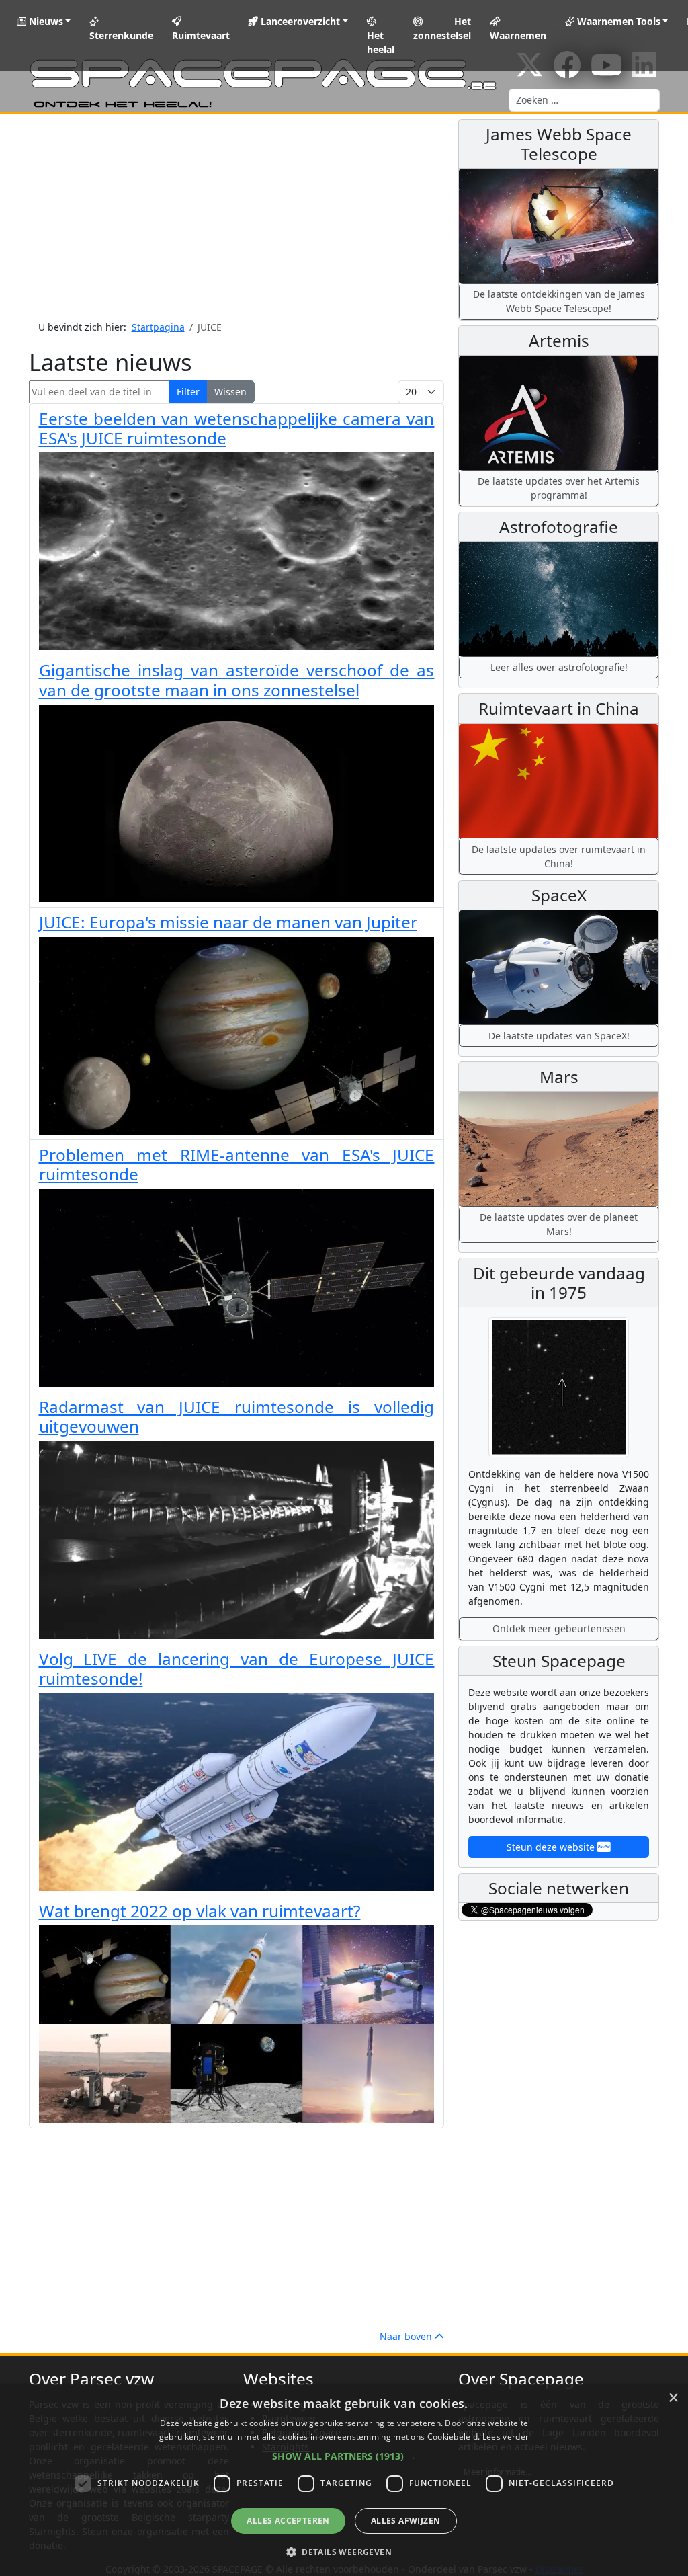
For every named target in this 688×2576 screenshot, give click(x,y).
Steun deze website (552, 1847)
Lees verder (506, 2437)
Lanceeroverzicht (299, 21)
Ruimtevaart (201, 35)
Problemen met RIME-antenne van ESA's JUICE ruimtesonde (237, 1164)
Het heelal (381, 42)
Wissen (230, 392)
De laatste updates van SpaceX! (559, 1036)
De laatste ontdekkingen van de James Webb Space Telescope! (559, 301)
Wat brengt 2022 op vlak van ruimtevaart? (200, 1911)
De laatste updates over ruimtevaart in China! (559, 856)
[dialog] (344, 2480)
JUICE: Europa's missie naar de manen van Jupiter (228, 922)
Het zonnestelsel (442, 28)
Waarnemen (518, 35)
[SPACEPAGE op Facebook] (567, 72)
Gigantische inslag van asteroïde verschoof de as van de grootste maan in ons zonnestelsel (237, 680)
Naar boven (407, 2336)
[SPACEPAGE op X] (529, 72)
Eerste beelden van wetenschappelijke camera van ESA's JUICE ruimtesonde (237, 428)
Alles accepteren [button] (288, 2521)
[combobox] (584, 100)
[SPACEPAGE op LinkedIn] (644, 72)
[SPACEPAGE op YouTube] (606, 72)
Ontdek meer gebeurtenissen (559, 1628)
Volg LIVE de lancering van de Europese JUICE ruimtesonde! (237, 1668)
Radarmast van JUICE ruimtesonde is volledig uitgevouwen (237, 1416)
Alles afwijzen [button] (406, 2521)
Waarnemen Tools (617, 21)
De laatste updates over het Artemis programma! (559, 488)
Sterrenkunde (121, 35)
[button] (344, 2456)
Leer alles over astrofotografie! (559, 667)
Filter (188, 392)
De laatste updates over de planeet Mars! (559, 1224)
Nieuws (45, 21)
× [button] (673, 2398)
